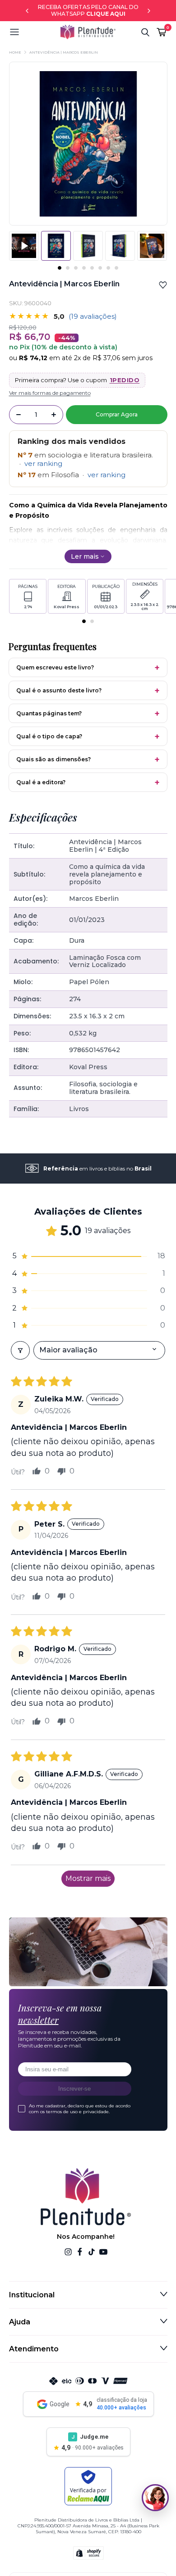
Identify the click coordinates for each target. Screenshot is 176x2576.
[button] (35, 32)
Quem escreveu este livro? (55, 667)
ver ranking (43, 463)
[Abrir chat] (155, 2498)
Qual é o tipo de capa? (49, 736)
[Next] (149, 11)
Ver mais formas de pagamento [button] (50, 393)
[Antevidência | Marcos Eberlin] (88, 246)
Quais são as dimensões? (53, 759)
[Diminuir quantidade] (19, 415)
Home (15, 52)
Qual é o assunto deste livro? (59, 690)
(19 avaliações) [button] (93, 316)
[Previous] (27, 11)
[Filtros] (20, 1350)
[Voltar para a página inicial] (88, 32)
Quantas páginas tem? (49, 713)
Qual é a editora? (41, 782)
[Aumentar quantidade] (54, 415)
